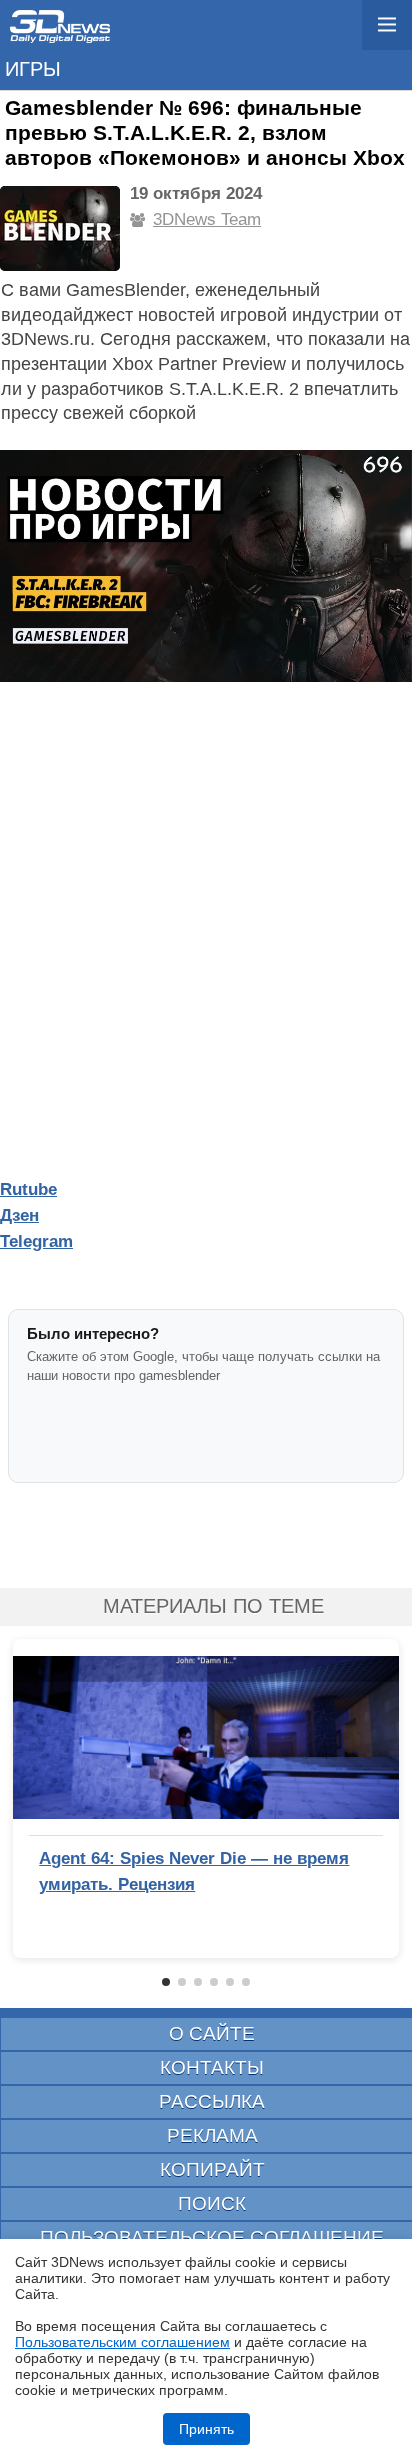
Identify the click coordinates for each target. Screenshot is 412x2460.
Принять (206, 2429)
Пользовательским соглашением (122, 2342)
